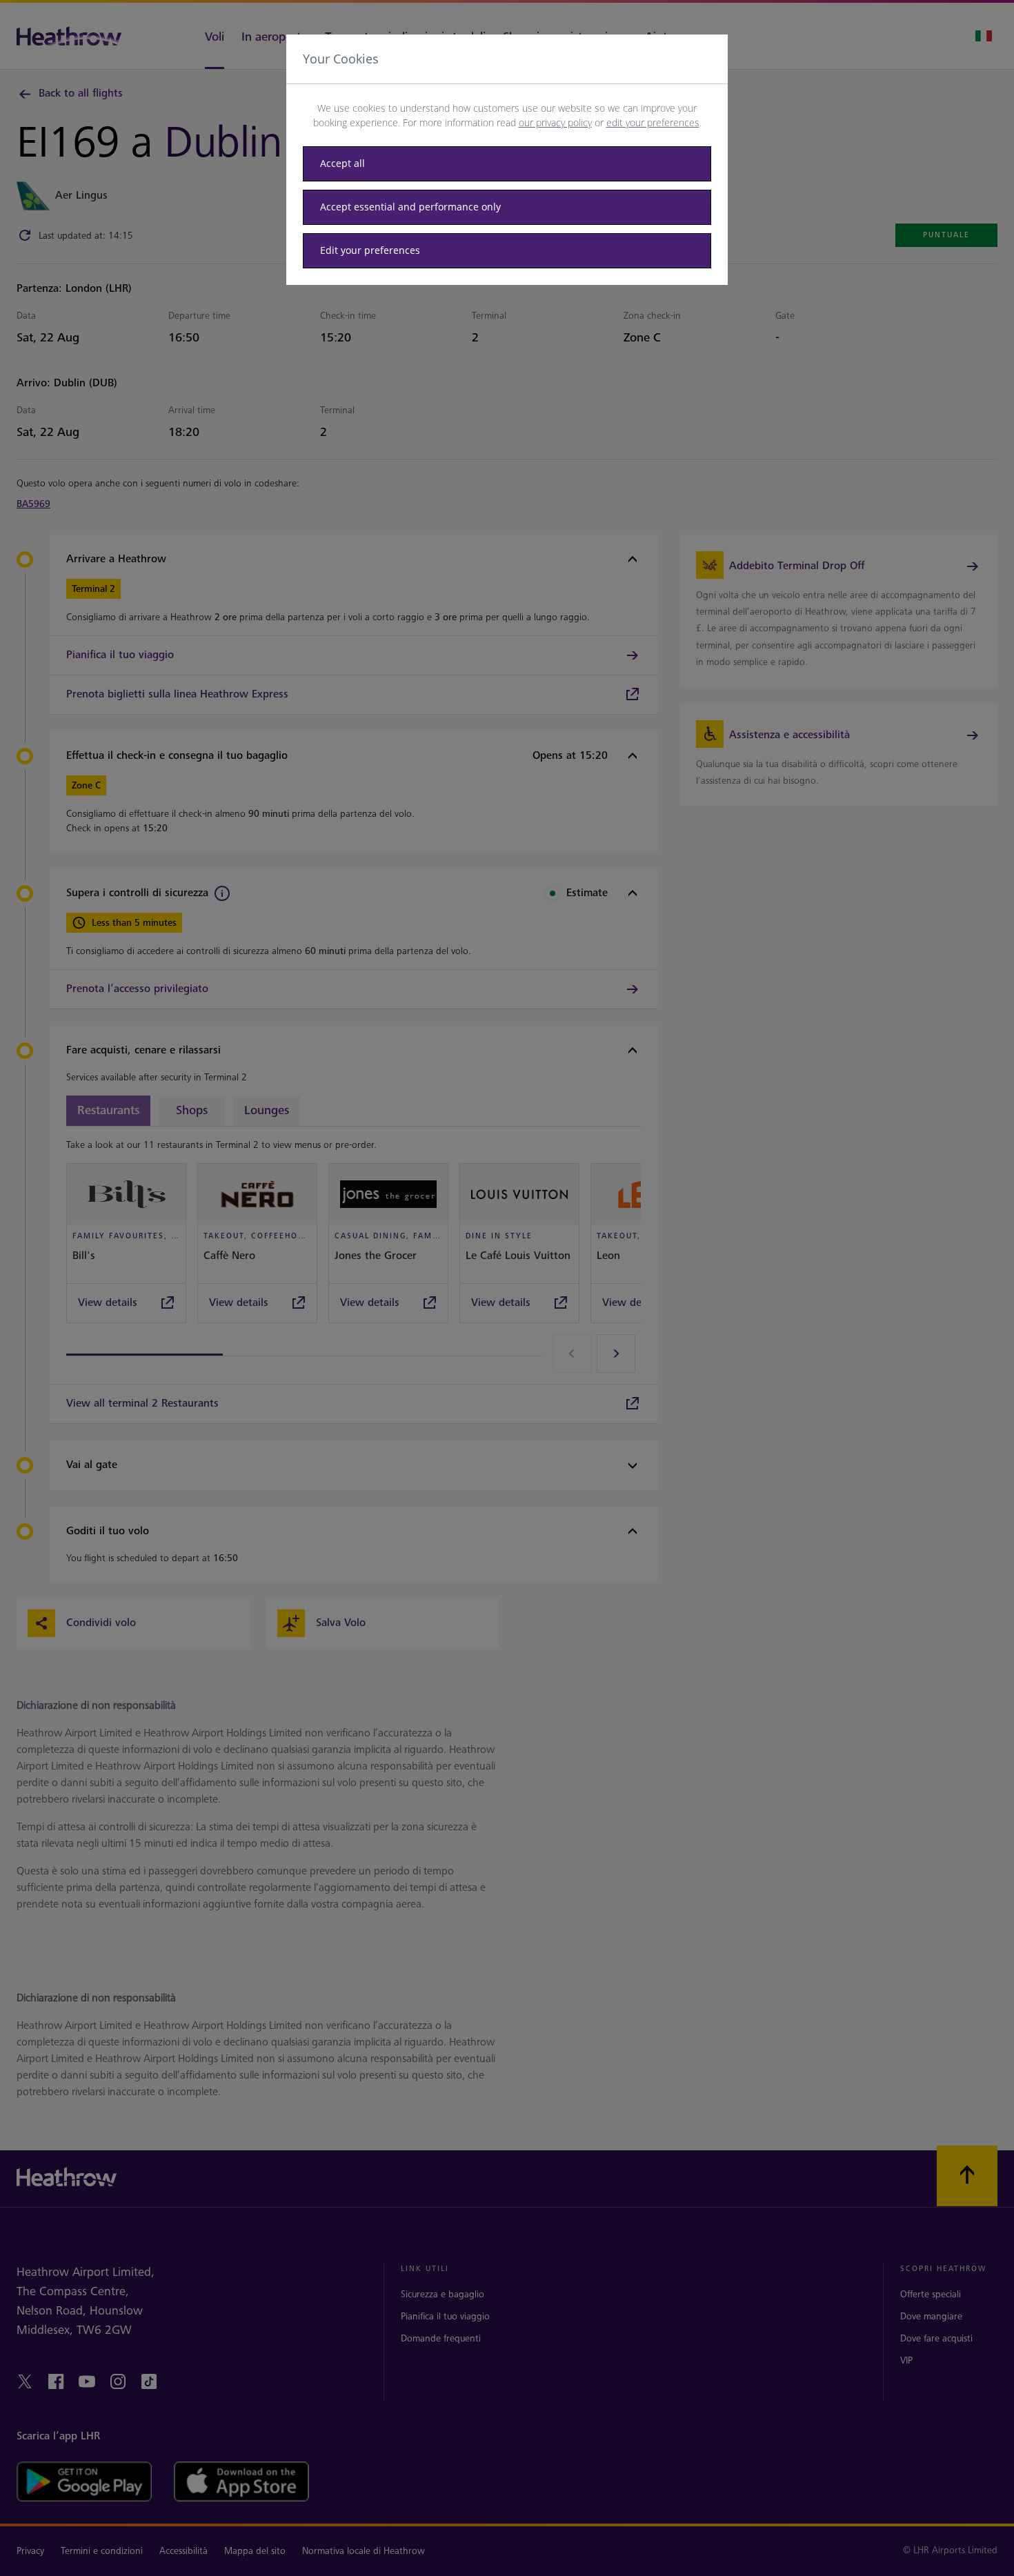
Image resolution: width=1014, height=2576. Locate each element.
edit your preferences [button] (653, 122)
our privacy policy (555, 122)
